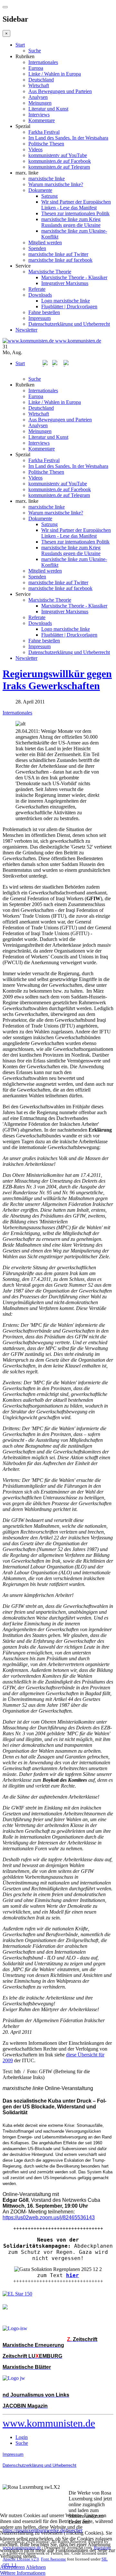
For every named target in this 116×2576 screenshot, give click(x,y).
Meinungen (40, 103)
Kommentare (42, 120)
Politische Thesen (46, 144)
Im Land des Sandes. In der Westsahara (68, 138)
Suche (35, 51)
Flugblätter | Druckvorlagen (69, 306)
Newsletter (26, 330)
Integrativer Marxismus (65, 283)
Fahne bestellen (44, 312)
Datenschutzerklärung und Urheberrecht (69, 324)
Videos (35, 149)
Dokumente (40, 190)
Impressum (39, 318)
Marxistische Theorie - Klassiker (74, 277)
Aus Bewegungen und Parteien (60, 91)
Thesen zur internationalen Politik (75, 213)
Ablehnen (36, 2567)
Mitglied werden (45, 243)
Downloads (40, 295)
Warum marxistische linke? (56, 184)
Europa (36, 68)
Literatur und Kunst (48, 109)
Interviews (39, 115)
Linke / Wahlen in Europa (55, 74)
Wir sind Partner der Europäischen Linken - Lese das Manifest (76, 205)
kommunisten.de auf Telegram (59, 167)
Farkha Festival (44, 132)
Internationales (43, 62)
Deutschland (41, 80)
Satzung (49, 196)
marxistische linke (47, 179)
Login (22, 2437)
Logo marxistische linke (66, 301)
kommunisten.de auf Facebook (60, 161)
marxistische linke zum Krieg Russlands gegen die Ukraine (71, 222)
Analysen (38, 97)
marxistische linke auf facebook (60, 260)
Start (20, 45)
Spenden (37, 248)
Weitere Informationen (23, 2573)
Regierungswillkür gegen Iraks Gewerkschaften (57, 680)
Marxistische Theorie (50, 272)
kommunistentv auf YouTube (58, 155)
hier (72, 2275)
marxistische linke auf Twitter (58, 254)
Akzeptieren (12, 2567)
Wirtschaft (39, 85)
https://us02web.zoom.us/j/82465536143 (49, 2217)
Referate (37, 289)
